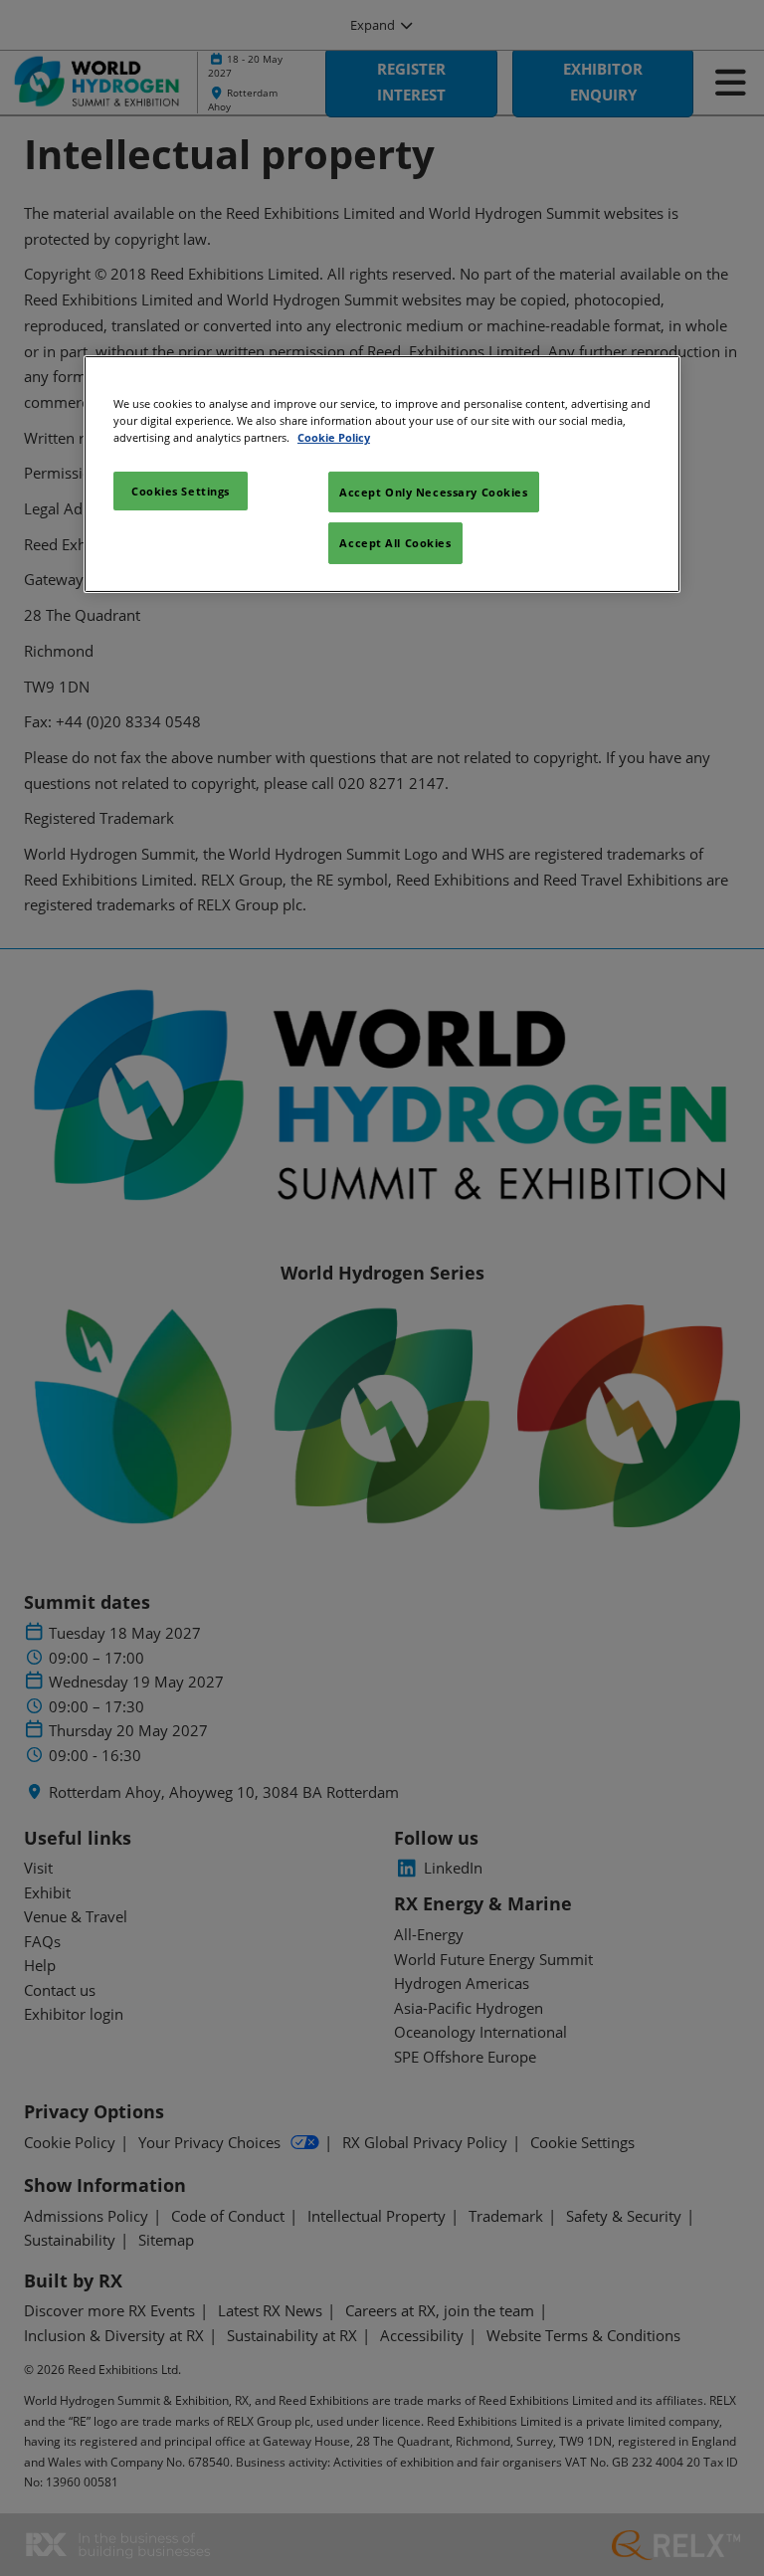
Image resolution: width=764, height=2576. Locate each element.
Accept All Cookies (395, 543)
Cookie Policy (334, 437)
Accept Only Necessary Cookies (434, 491)
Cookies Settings (181, 490)
